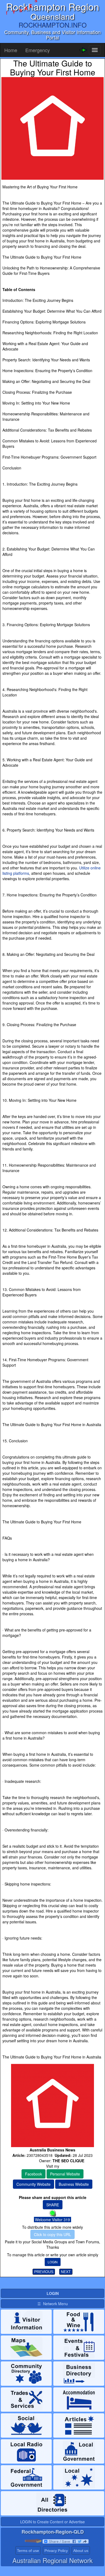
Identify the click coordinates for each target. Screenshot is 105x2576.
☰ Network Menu (53, 2304)
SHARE (53, 2205)
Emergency (38, 50)
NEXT (66, 2272)
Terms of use (28, 2551)
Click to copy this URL (52, 2234)
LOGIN (53, 2262)
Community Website (34, 2184)
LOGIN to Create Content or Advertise (52, 2522)
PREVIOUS (44, 2272)
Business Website (74, 2184)
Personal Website (65, 2174)
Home (11, 50)
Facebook (34, 2174)
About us (81, 2551)
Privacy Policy (56, 2551)
